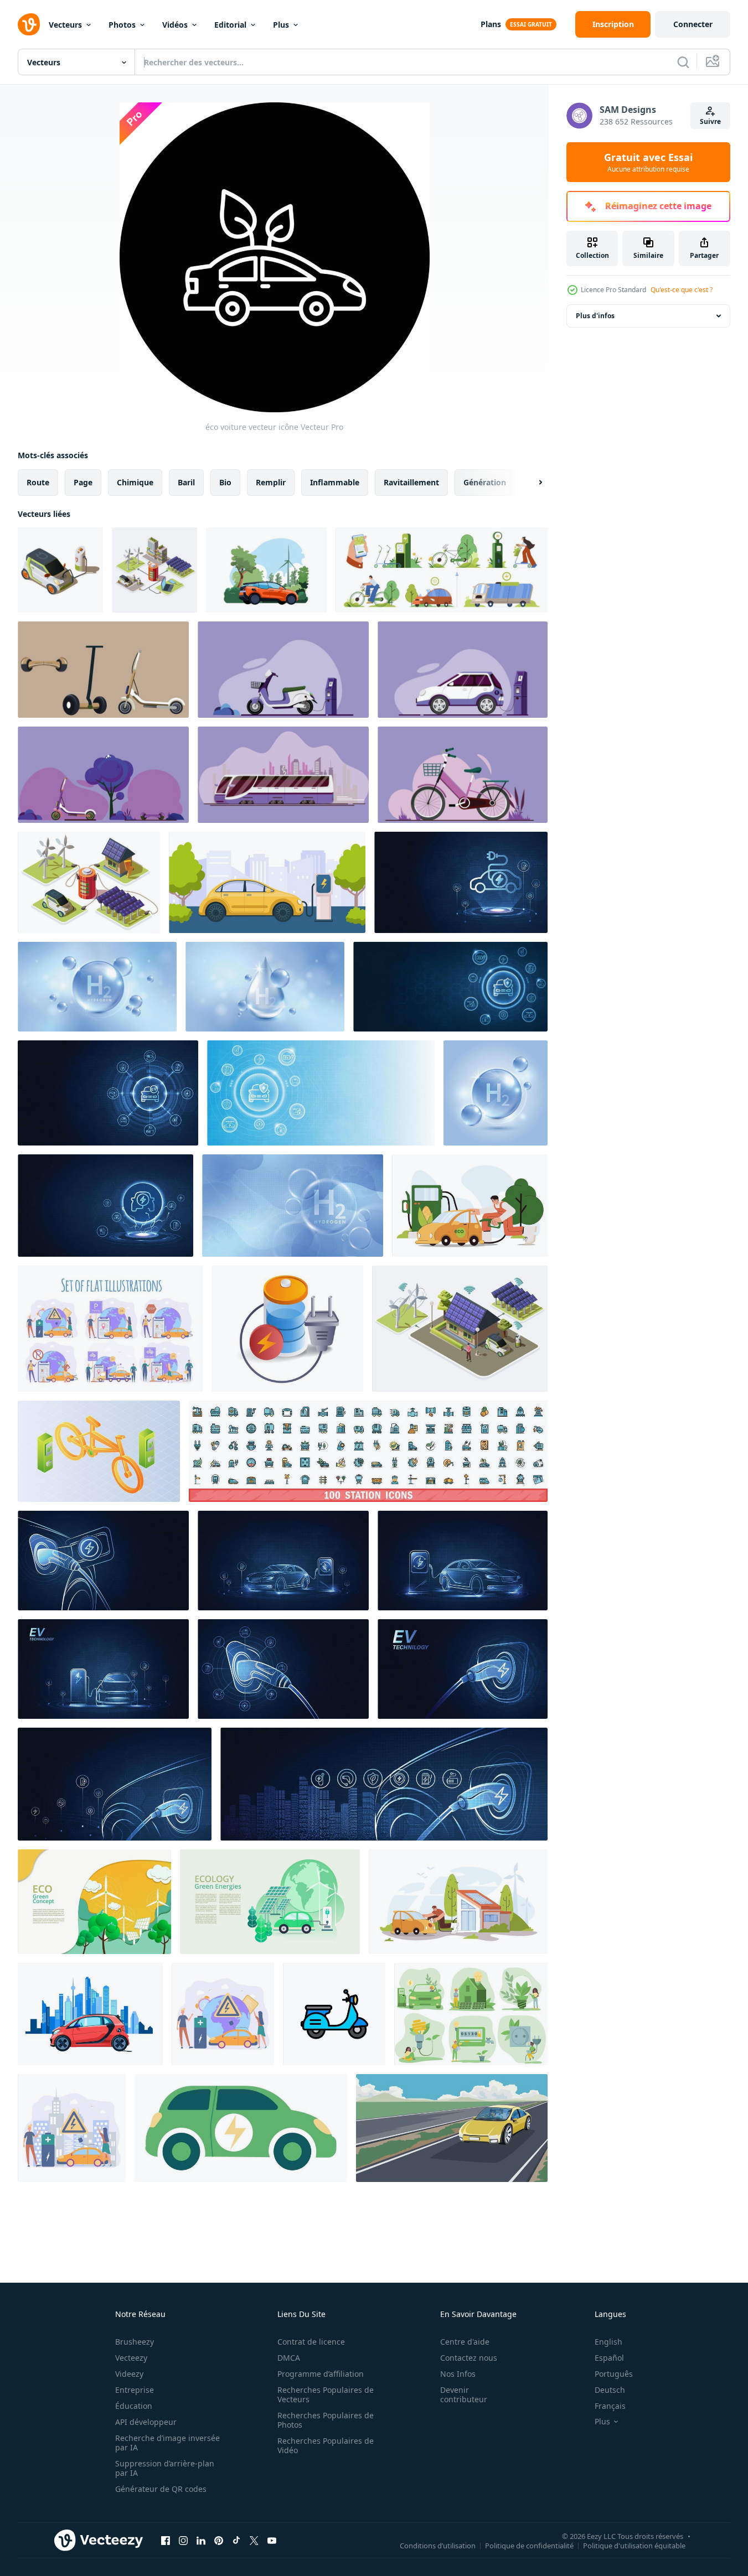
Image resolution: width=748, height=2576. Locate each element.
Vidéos (175, 25)
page (83, 482)
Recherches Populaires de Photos (326, 2420)
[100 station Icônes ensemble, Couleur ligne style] (368, 1451)
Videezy (129, 2374)
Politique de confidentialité (529, 2545)
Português (614, 2374)
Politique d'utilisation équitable (634, 2545)
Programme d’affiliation (321, 2374)
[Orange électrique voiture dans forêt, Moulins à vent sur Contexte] (266, 570)
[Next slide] (531, 483)
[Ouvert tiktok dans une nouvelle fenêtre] (236, 2540)
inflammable (335, 482)
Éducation (134, 2406)
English (608, 2342)
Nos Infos (458, 2374)
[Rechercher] (683, 62)
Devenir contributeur (464, 2394)
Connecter (693, 24)
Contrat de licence (311, 2342)
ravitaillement (411, 482)
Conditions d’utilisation (438, 2545)
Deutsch (610, 2390)
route (38, 482)
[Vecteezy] (29, 24)
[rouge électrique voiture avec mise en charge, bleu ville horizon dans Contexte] (90, 2014)
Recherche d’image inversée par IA (167, 2443)
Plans (491, 24)
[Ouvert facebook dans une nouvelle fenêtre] (166, 2540)
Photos (122, 25)
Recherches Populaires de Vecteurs (326, 2394)
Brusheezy (135, 2342)
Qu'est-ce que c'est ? (682, 290)
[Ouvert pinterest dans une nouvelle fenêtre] (219, 2540)
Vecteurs (65, 25)
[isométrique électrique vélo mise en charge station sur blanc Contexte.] (99, 1451)
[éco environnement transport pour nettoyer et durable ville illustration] (103, 670)
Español (609, 2358)
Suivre (710, 121)
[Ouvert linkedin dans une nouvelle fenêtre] (201, 2540)
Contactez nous (469, 2358)
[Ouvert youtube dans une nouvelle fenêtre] (272, 2540)
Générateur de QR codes (161, 2489)
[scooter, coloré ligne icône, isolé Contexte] (334, 2014)
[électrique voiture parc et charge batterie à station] (267, 882)
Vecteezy (131, 2358)
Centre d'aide (465, 2342)
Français (610, 2406)
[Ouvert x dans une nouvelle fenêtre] (254, 2540)
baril (186, 482)
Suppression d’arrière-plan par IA (165, 2468)
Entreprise (135, 2390)
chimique (135, 482)
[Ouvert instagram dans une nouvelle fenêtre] (183, 2540)
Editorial (230, 25)
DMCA (289, 2358)
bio (225, 482)
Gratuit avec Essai (648, 162)
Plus (281, 25)
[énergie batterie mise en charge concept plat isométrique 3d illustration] (287, 1329)
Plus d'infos (595, 316)
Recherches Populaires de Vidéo (326, 2445)
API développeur (146, 2422)
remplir (271, 482)
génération (485, 482)
